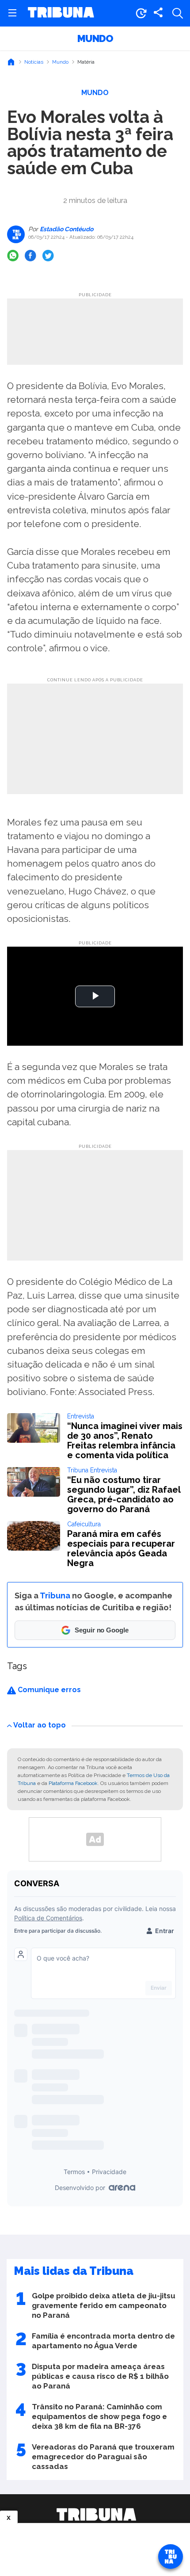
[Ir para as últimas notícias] (141, 13)
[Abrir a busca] (178, 13)
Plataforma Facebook (73, 1783)
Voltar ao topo (40, 1725)
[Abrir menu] (12, 13)
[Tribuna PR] (96, 2515)
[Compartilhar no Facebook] (30, 256)
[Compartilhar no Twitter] (48, 256)
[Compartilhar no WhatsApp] (13, 256)
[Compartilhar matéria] (158, 13)
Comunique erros (48, 1690)
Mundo (95, 38)
